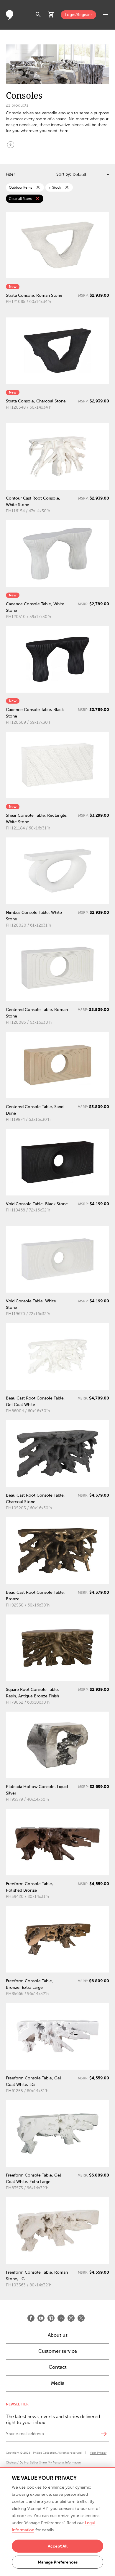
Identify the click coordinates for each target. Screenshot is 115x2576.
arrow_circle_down (11, 145)
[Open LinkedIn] (61, 2318)
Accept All (58, 2546)
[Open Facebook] (31, 2318)
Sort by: (64, 174)
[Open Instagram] (71, 2318)
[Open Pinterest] (51, 2318)
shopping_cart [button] (51, 15)
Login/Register (78, 15)
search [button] (38, 15)
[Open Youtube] (41, 2318)
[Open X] (81, 2318)
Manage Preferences (58, 2562)
